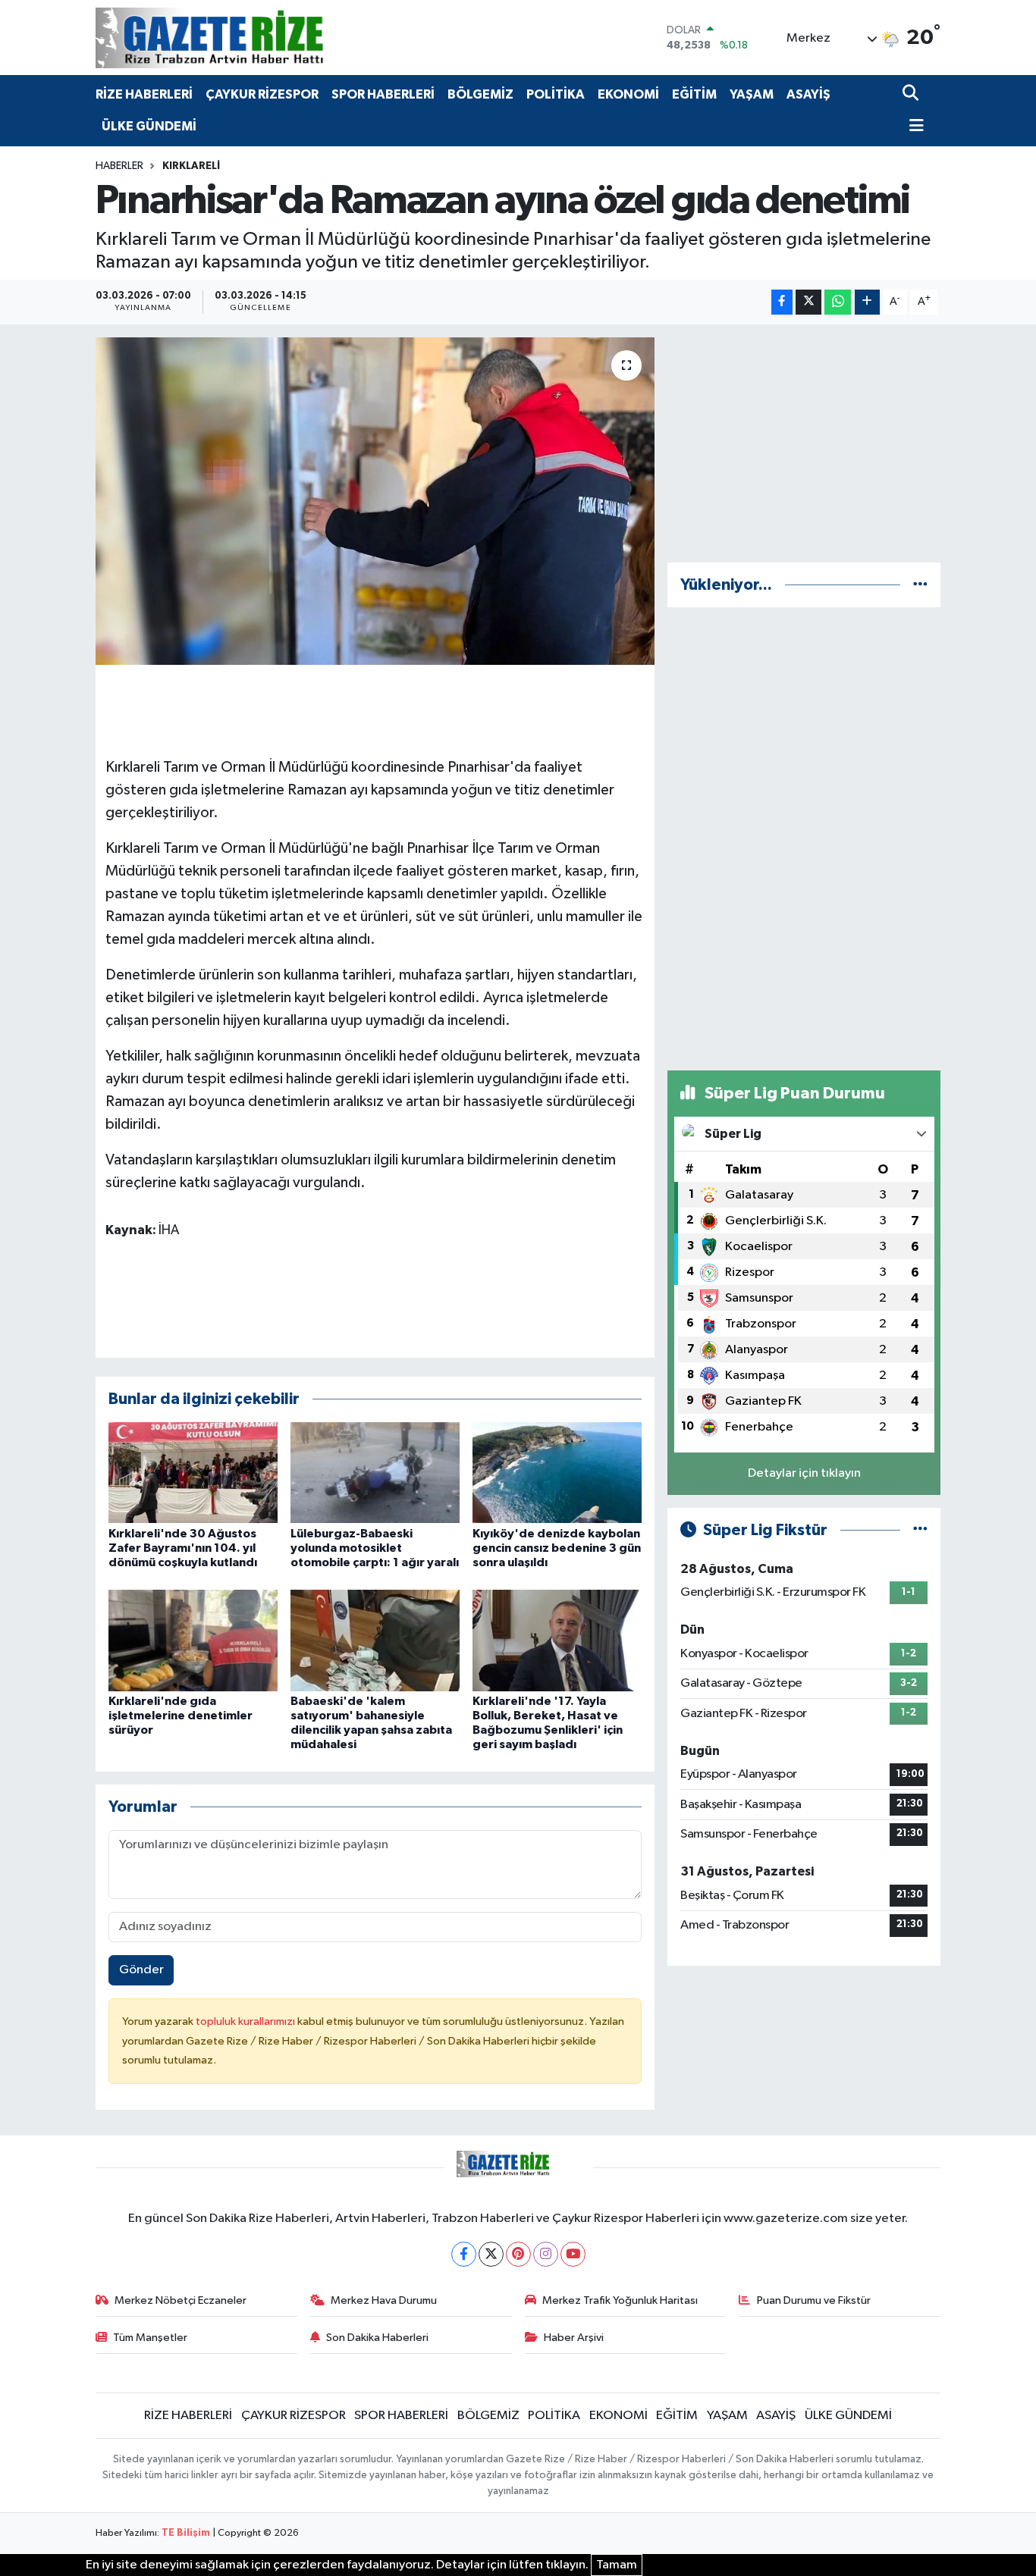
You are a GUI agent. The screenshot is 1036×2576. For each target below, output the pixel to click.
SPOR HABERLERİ (383, 94)
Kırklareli (191, 166)
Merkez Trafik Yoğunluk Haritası (620, 2300)
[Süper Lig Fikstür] (920, 1530)
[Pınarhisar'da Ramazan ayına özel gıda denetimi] (375, 501)
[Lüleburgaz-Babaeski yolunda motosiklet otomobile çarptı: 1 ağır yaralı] (375, 1473)
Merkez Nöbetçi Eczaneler (181, 2300)
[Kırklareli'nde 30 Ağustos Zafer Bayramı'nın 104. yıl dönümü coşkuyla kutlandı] (193, 1473)
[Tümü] (920, 585)
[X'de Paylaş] (808, 302)
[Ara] (912, 94)
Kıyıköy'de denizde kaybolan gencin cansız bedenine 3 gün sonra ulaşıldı (557, 1548)
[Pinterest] (518, 2254)
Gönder (141, 1970)
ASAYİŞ (808, 94)
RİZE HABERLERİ (144, 94)
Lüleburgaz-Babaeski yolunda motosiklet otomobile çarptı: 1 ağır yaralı (375, 1548)
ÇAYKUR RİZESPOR (262, 94)
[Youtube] (573, 2254)
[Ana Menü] (913, 127)
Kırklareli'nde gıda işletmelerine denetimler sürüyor (181, 1716)
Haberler (119, 166)
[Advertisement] (804, 443)
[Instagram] (546, 2254)
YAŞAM (752, 94)
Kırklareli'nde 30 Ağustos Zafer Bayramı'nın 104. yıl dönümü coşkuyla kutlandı (183, 1548)
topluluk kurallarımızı (246, 2021)
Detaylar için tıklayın (804, 1473)
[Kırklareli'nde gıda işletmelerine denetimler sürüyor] (193, 1640)
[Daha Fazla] (867, 302)
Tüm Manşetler (150, 2338)
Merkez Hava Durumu (384, 2300)
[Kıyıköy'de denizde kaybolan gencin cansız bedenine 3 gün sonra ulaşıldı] (557, 1473)
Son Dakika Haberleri (377, 2338)
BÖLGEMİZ (480, 94)
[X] (491, 2254)
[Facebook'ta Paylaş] (782, 302)
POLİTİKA (556, 94)
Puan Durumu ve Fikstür (814, 2300)
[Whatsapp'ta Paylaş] (838, 302)
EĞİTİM (694, 94)
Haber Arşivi (574, 2338)
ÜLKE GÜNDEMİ (149, 126)
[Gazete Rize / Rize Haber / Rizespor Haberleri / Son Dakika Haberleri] (247, 38)
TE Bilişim (186, 2533)
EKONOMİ (628, 94)
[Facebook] (464, 2254)
